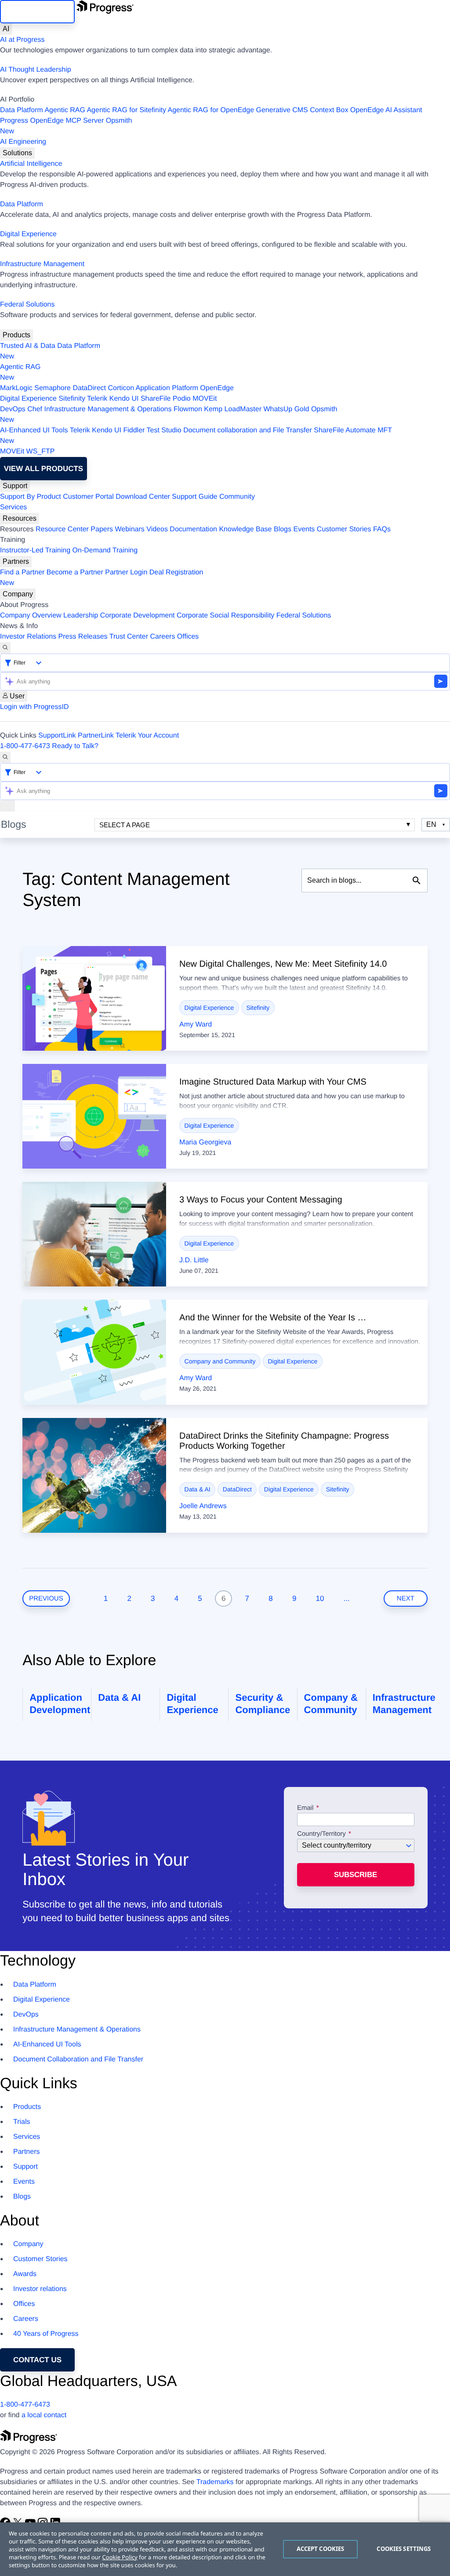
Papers (102, 529)
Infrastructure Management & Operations (108, 409)
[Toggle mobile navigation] (7, 806)
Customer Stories (344, 529)
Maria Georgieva (205, 1142)
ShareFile (156, 399)
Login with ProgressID (34, 707)
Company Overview (31, 616)
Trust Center (129, 637)
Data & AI (198, 1489)
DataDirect (89, 388)
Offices (188, 637)
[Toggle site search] (5, 757)
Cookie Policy (120, 2557)
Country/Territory (321, 1834)
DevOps (13, 409)
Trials (22, 2122)
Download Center (143, 497)
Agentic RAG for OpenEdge (211, 110)
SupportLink (57, 736)
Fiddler (134, 430)
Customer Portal (88, 497)
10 (320, 1599)
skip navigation (37, 12)
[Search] (5, 648)
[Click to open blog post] (94, 998)
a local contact (44, 2415)
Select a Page (125, 825)
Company (18, 594)
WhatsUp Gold (286, 409)
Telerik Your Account (147, 736)
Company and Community (220, 1361)
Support (15, 486)
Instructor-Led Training (35, 550)
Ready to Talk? (75, 746)
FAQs (382, 529)
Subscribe (356, 1875)
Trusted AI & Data (28, 346)
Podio (182, 399)
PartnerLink (96, 736)
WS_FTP (41, 451)
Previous (46, 1599)
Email (306, 1808)
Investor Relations (28, 637)
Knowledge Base (245, 529)
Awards (25, 2274)
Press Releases (83, 637)
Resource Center (62, 529)
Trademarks (215, 2482)
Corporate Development (138, 616)
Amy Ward (196, 1025)
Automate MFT (196, 436)
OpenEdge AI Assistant (386, 110)
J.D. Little (194, 1260)
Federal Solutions (27, 305)
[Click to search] (417, 881)
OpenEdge (217, 388)
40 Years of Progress (46, 2334)
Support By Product (31, 497)
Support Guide (194, 497)
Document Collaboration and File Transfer (78, 2059)
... (347, 1599)
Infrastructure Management (42, 264)
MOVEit (205, 399)
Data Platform (22, 110)
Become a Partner (75, 572)
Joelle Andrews (203, 1506)
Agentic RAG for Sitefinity (126, 110)
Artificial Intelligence (31, 164)
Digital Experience (28, 234)
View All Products (44, 469)
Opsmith (66, 126)
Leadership (81, 616)
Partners (16, 561)
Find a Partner (22, 572)
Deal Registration (102, 578)
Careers (163, 637)
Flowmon (188, 409)
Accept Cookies (321, 2549)
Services (13, 507)
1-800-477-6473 (25, 746)
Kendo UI (124, 399)
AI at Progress (22, 40)
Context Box (329, 110)
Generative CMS (282, 110)
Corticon (121, 388)
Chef (35, 409)
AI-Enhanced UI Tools (34, 430)
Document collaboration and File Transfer (248, 430)
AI (6, 29)
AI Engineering (23, 142)
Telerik (97, 399)
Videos (157, 529)
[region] (225, 2549)
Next (406, 1599)
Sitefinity (72, 399)
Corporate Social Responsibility (225, 616)
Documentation (193, 529)
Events (304, 529)
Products (16, 335)
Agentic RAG (65, 110)
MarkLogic (16, 388)
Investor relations (40, 2289)
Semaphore (53, 388)
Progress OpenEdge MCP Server (52, 121)
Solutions (17, 153)
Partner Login (126, 572)
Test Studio (164, 430)
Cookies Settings (404, 2549)
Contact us (37, 2360)
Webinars (130, 529)
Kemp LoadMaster (233, 409)
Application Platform (167, 388)
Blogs (283, 529)
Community (237, 497)
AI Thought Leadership (36, 70)
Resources (20, 518)
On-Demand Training (105, 550)
